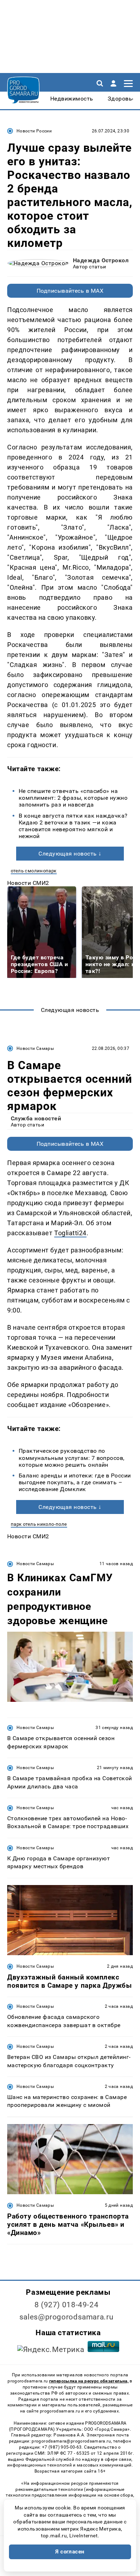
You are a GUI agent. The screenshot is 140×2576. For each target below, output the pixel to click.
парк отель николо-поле (39, 1524)
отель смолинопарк (34, 871)
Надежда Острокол (101, 260)
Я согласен (70, 2552)
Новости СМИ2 (28, 883)
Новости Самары (35, 1048)
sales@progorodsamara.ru (66, 2317)
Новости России (34, 131)
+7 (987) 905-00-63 (62, 2447)
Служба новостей (36, 1118)
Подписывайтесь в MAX (70, 291)
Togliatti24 (70, 1233)
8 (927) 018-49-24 (67, 2305)
